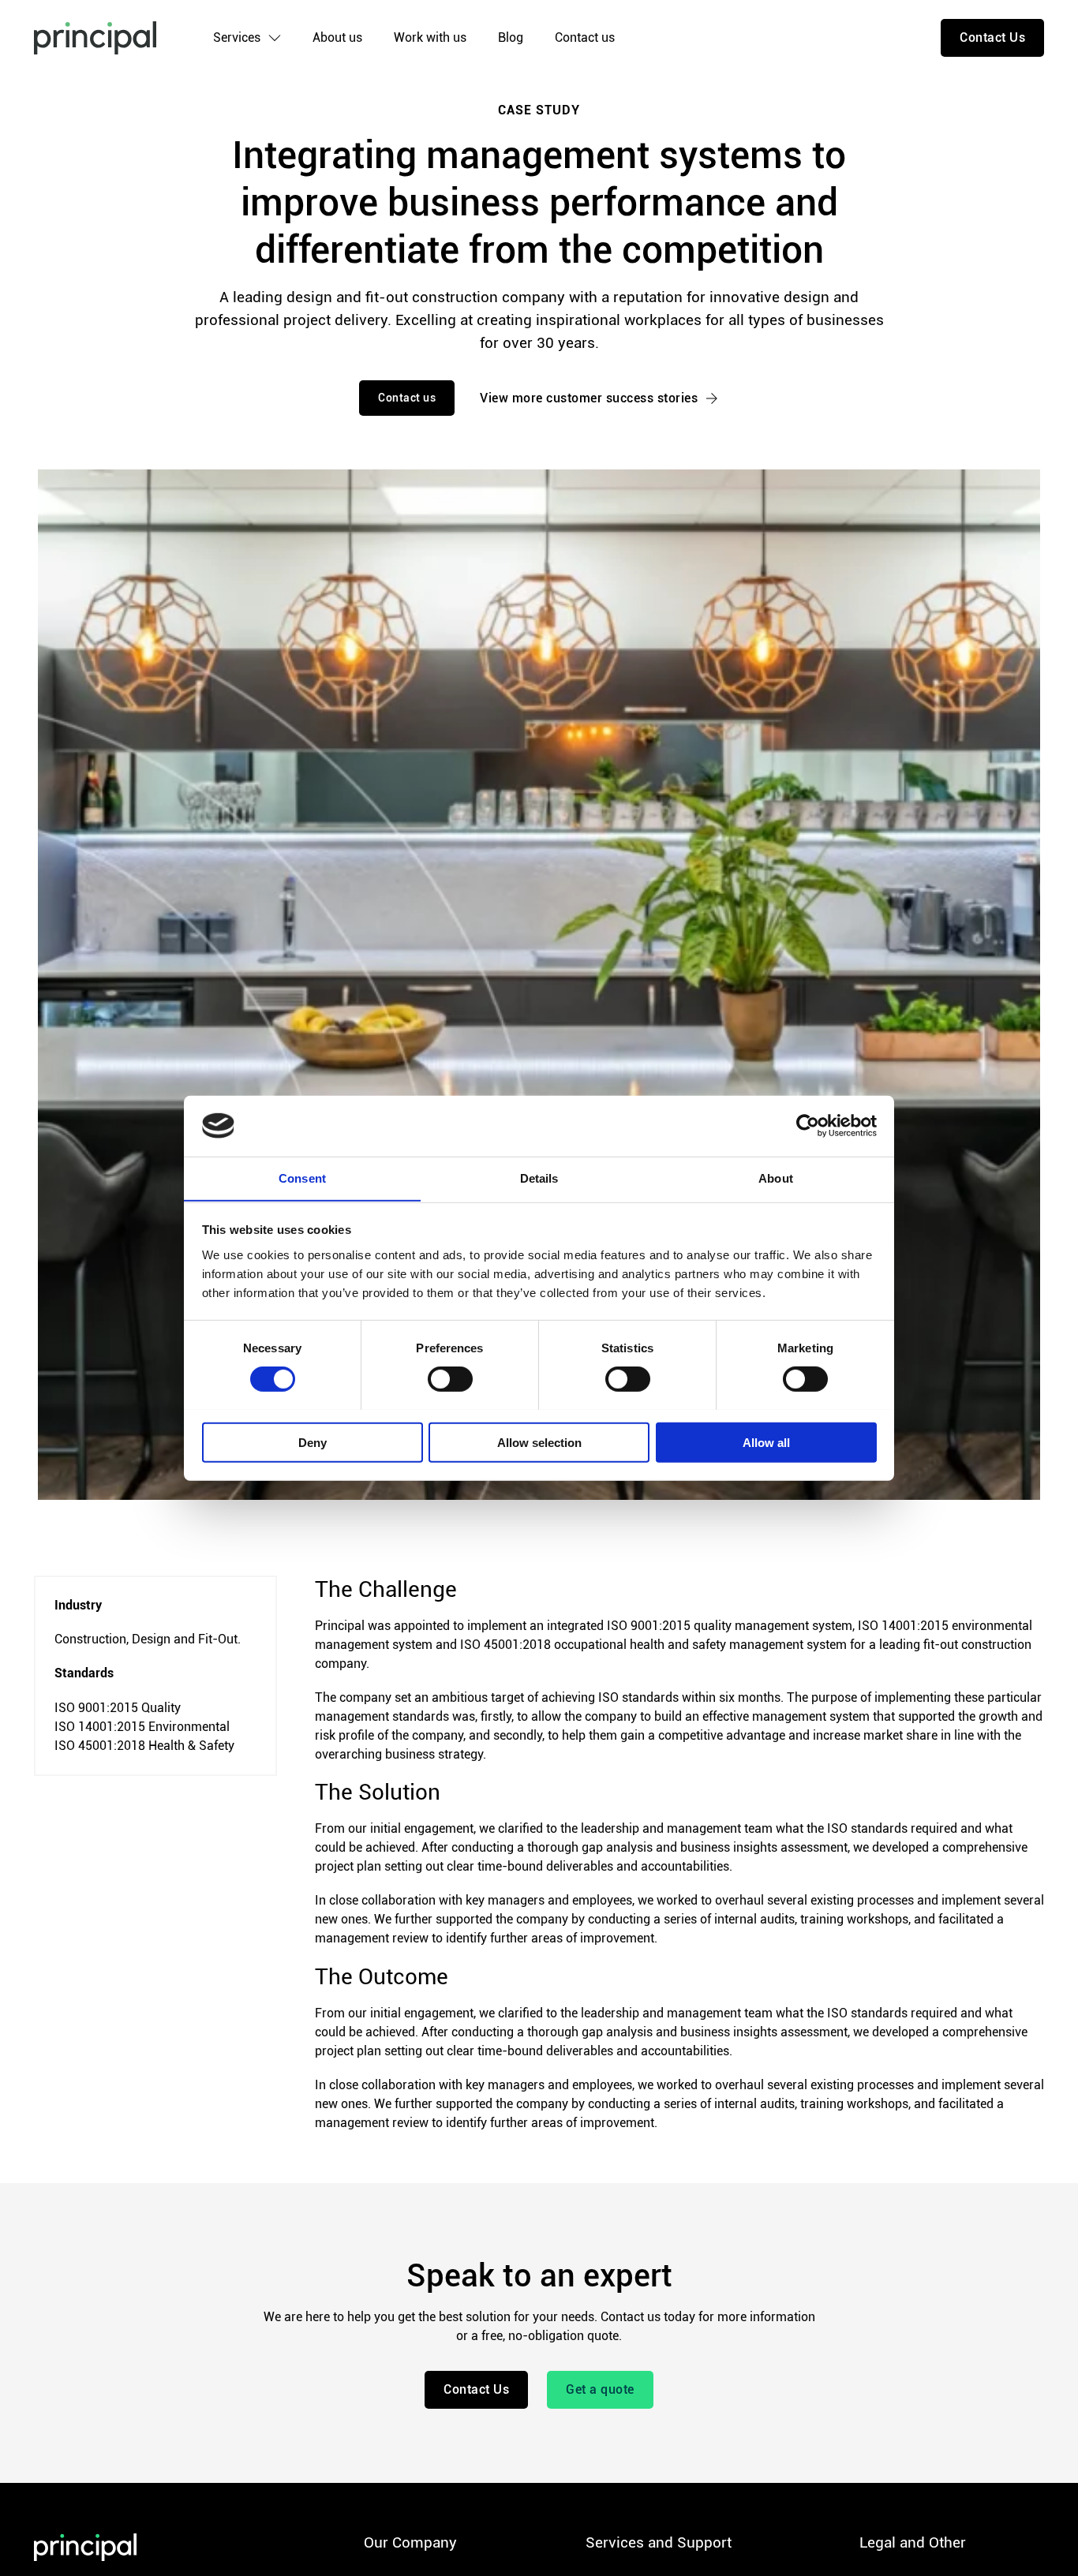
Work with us (430, 37)
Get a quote (600, 2389)
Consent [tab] (302, 1178)
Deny (313, 1442)
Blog (511, 37)
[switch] (450, 1378)
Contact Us (992, 37)
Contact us (585, 37)
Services (237, 37)
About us (337, 37)
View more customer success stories (589, 398)
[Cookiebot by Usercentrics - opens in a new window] (808, 1126)
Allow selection (539, 1442)
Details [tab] (539, 1178)
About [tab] (776, 1178)
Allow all (766, 1442)
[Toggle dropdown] (275, 38)
